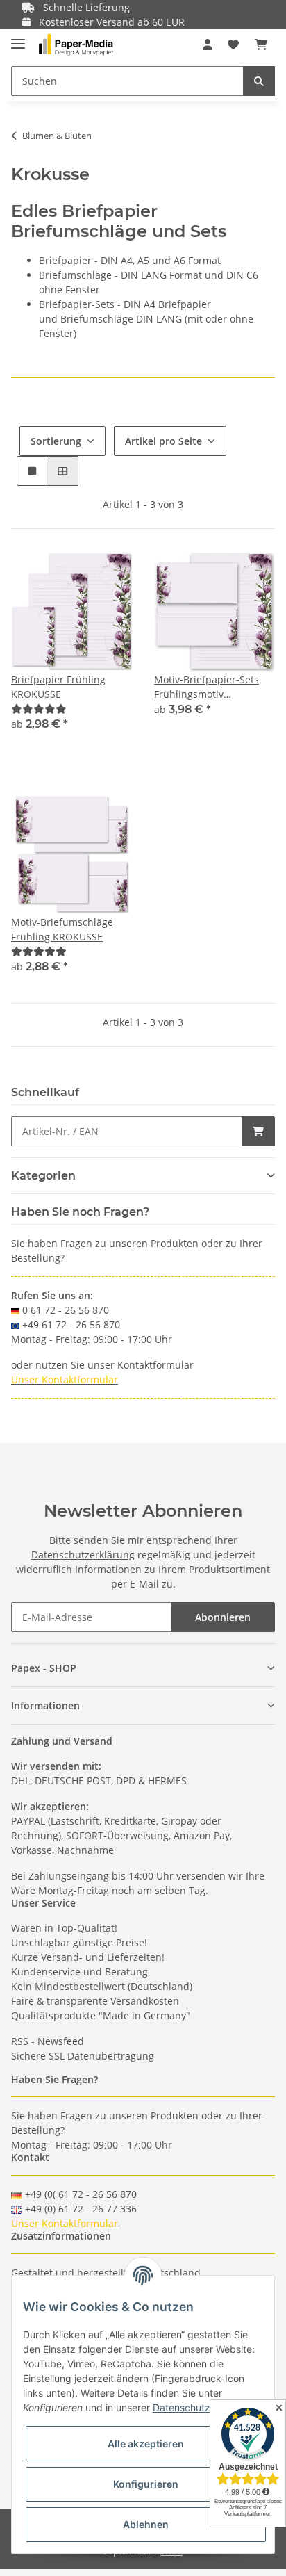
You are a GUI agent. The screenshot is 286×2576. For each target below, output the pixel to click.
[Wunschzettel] (233, 44)
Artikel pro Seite (163, 441)
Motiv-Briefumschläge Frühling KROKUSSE (62, 929)
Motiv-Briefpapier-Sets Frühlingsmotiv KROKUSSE (207, 687)
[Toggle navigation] (18, 38)
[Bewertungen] (39, 709)
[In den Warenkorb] (258, 1131)
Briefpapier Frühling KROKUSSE (58, 687)
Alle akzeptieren (146, 2444)
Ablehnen (146, 2524)
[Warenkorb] (261, 44)
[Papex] (76, 45)
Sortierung (56, 441)
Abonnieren (223, 1617)
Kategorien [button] (43, 1176)
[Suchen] (259, 81)
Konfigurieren (146, 2484)
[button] (208, 44)
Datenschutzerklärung (83, 1555)
